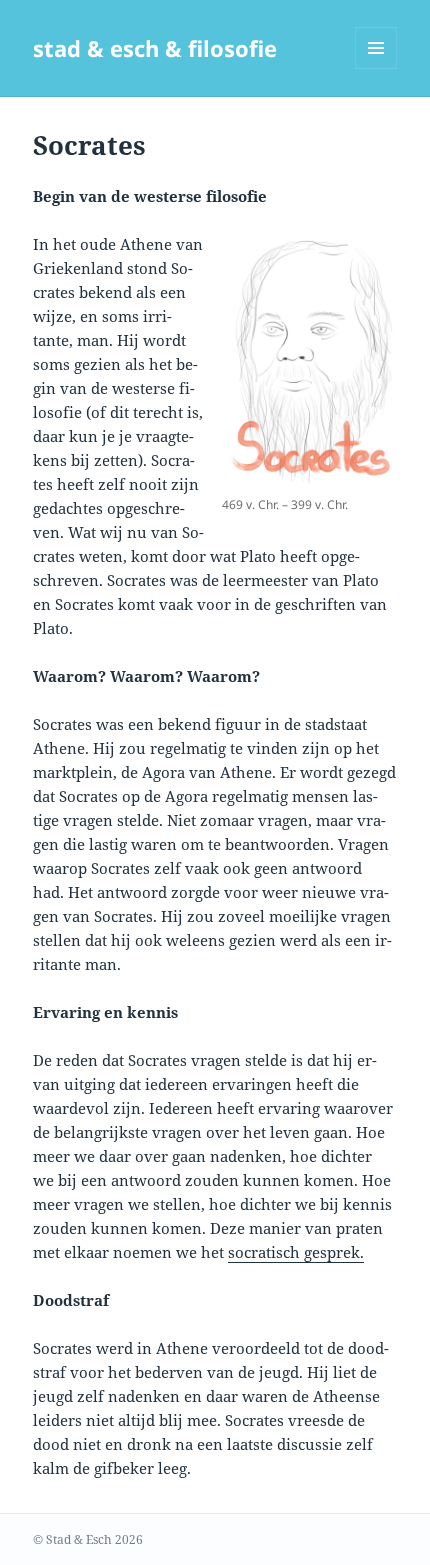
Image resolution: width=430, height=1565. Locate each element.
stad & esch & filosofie (155, 48)
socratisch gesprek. (296, 1252)
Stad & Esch (79, 1539)
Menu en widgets (376, 68)
